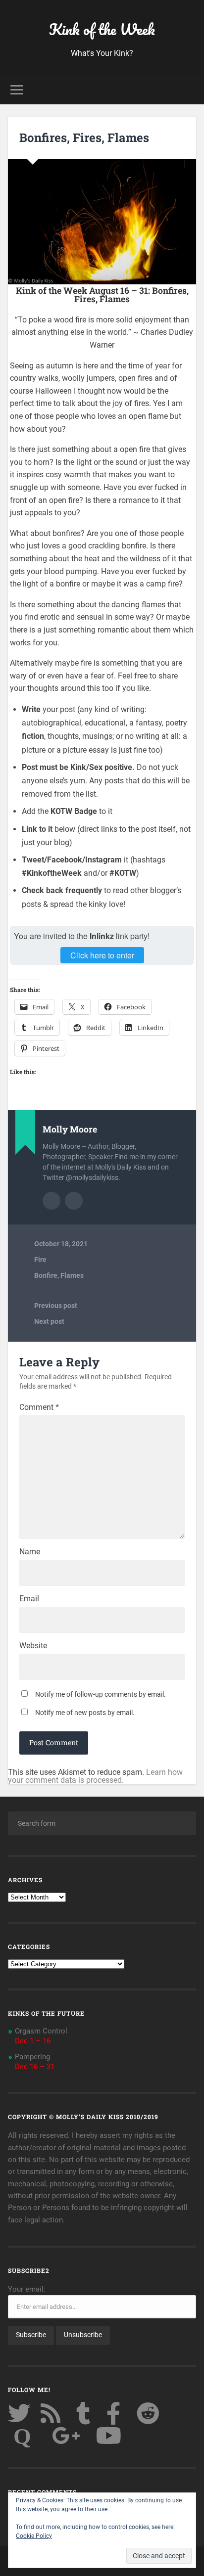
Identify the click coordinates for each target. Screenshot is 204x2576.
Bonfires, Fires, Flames (84, 137)
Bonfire (46, 1275)
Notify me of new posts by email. (85, 1713)
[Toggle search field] (188, 90)
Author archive (51, 1201)
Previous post (56, 1306)
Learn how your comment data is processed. (95, 1776)
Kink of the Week (102, 29)
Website (33, 1646)
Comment (39, 1407)
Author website (74, 1201)
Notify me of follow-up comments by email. (101, 1694)
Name (30, 1552)
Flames (72, 1275)
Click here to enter (102, 955)
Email (29, 1599)
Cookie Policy (34, 2536)
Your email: (27, 2289)
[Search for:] (102, 1823)
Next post (49, 1321)
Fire (40, 1260)
